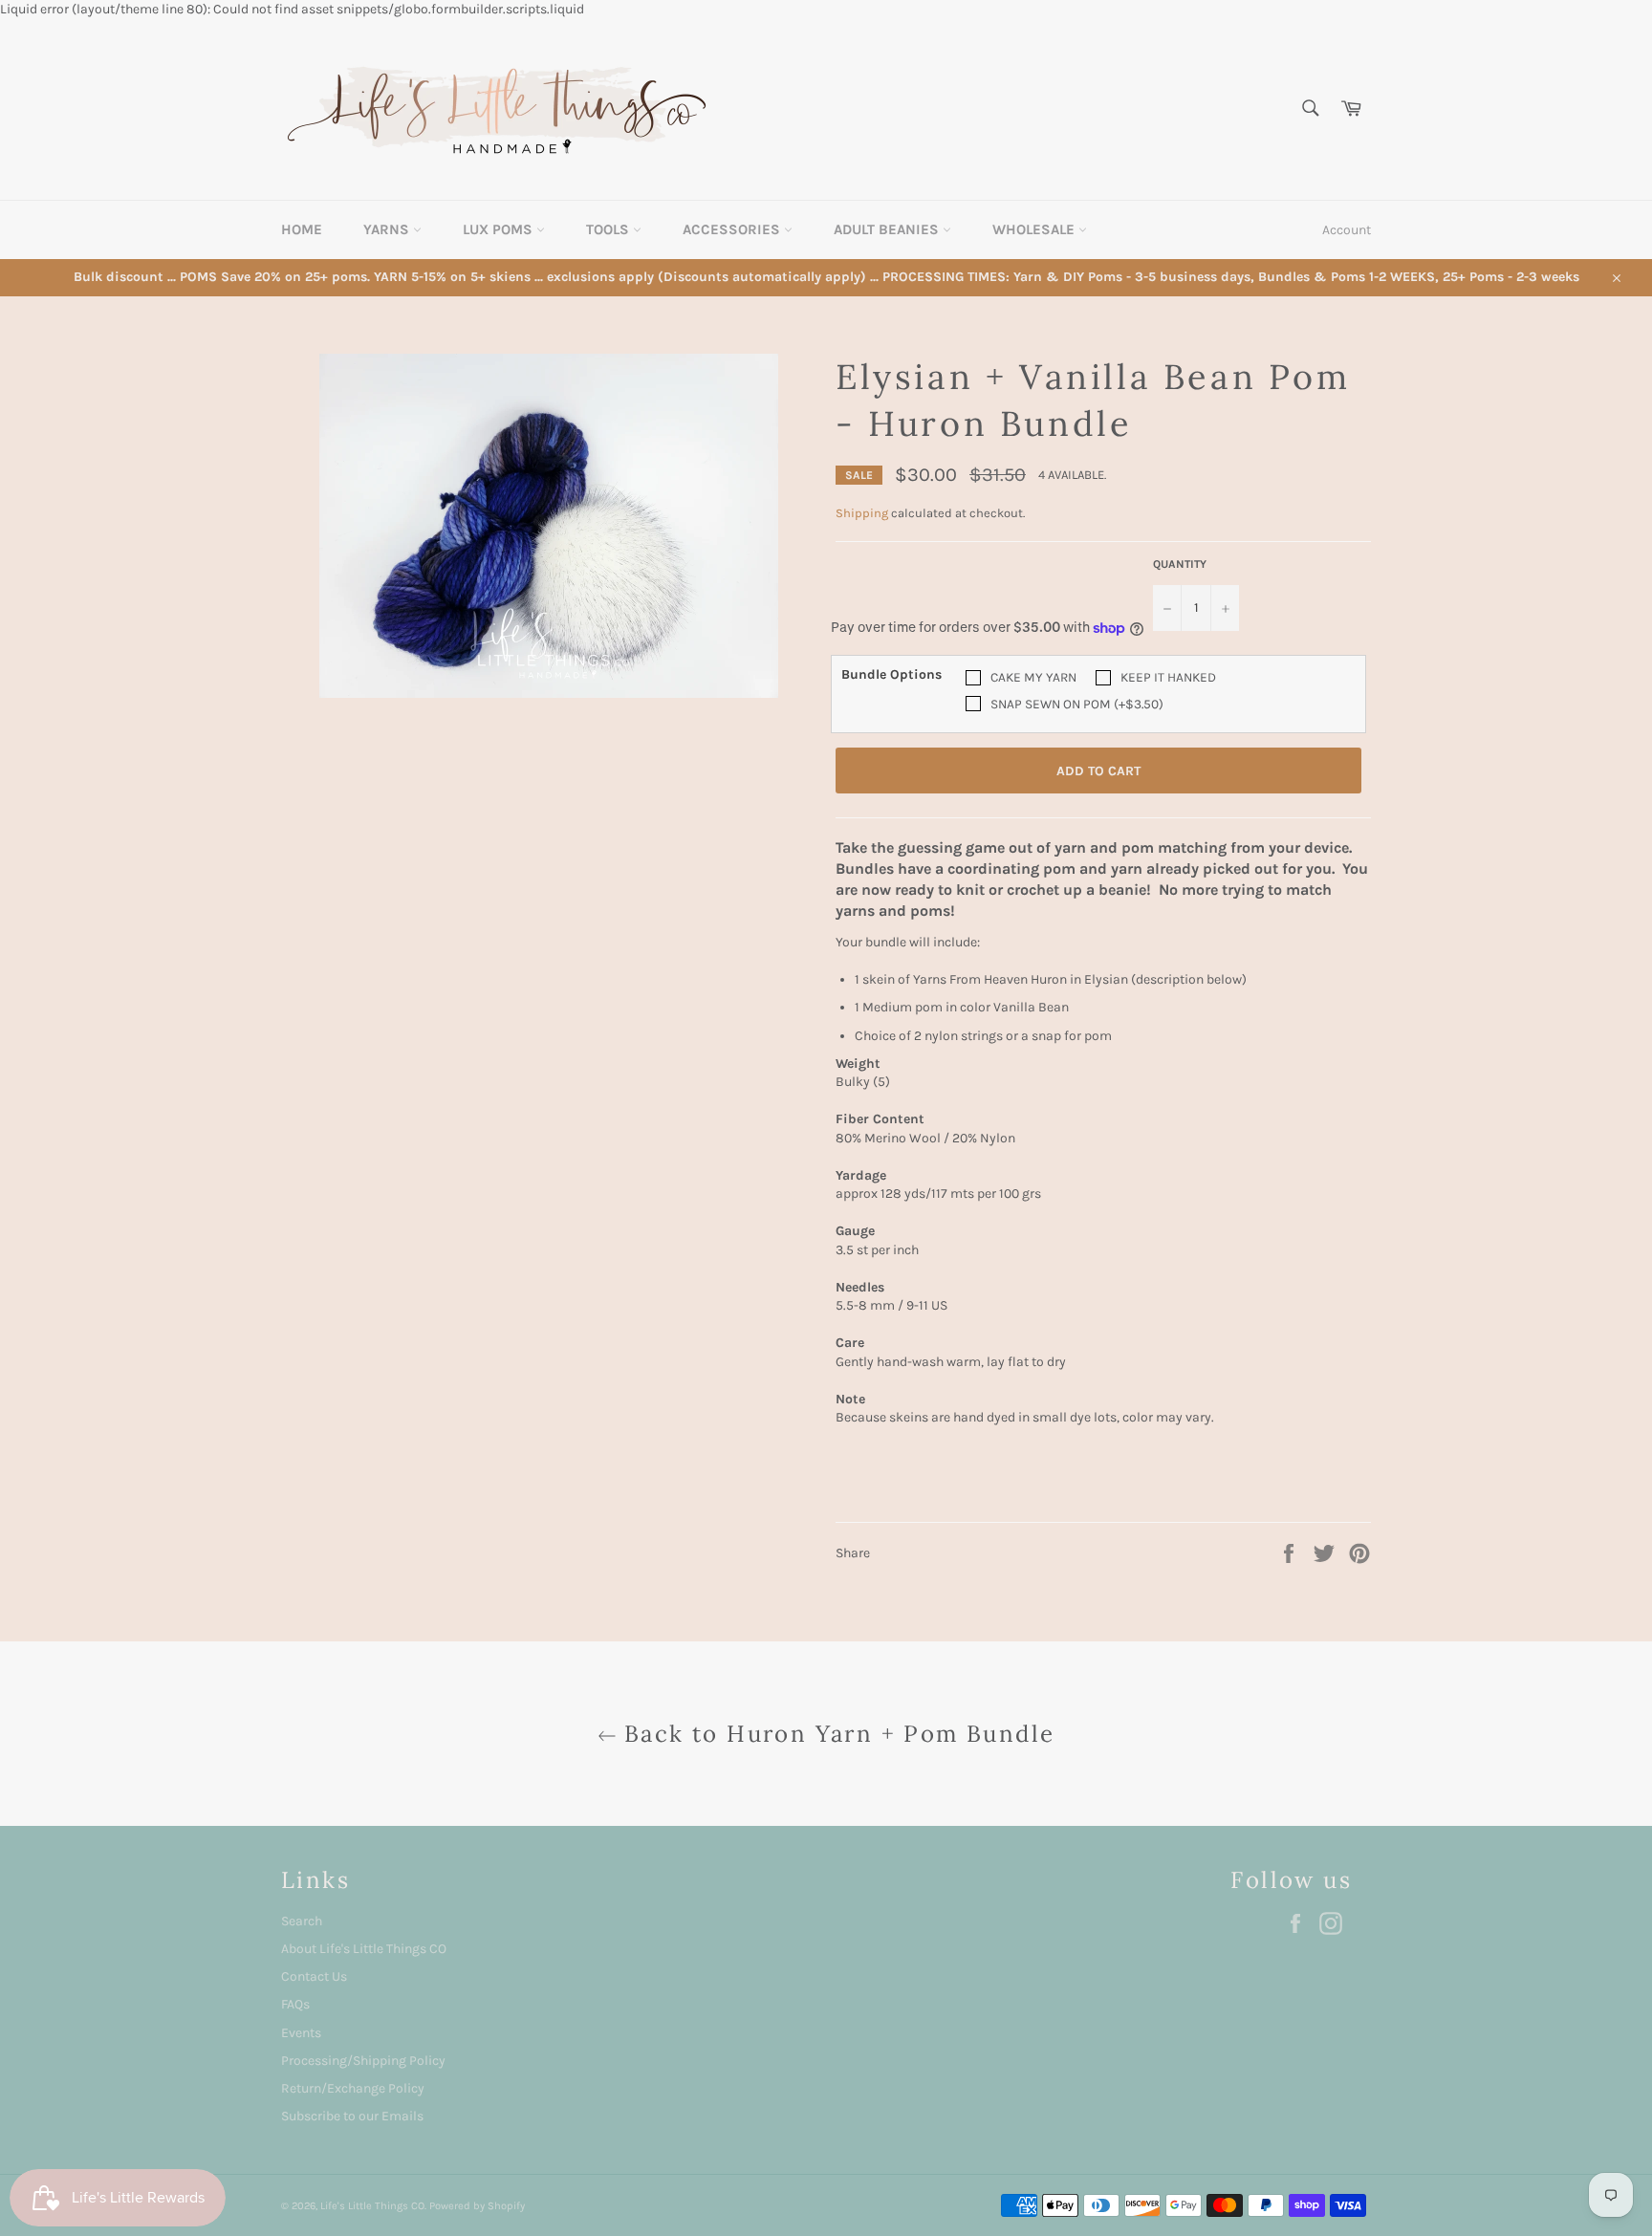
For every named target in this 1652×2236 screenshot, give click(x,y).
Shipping (862, 513)
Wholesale (1035, 229)
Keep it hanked (1168, 677)
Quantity (1180, 564)
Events (301, 2033)
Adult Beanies (888, 229)
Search (302, 1921)
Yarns (388, 229)
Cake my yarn (1033, 677)
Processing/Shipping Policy (363, 2061)
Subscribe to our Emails (352, 2116)
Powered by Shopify (477, 2206)
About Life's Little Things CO (364, 1949)
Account (1347, 230)
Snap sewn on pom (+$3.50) (1077, 704)
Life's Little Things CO (372, 2206)
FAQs (295, 2004)
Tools (609, 229)
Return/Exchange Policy (353, 2088)
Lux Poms (500, 229)
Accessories (733, 229)
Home (302, 229)
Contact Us (314, 1976)
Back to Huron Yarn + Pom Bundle (836, 1734)
